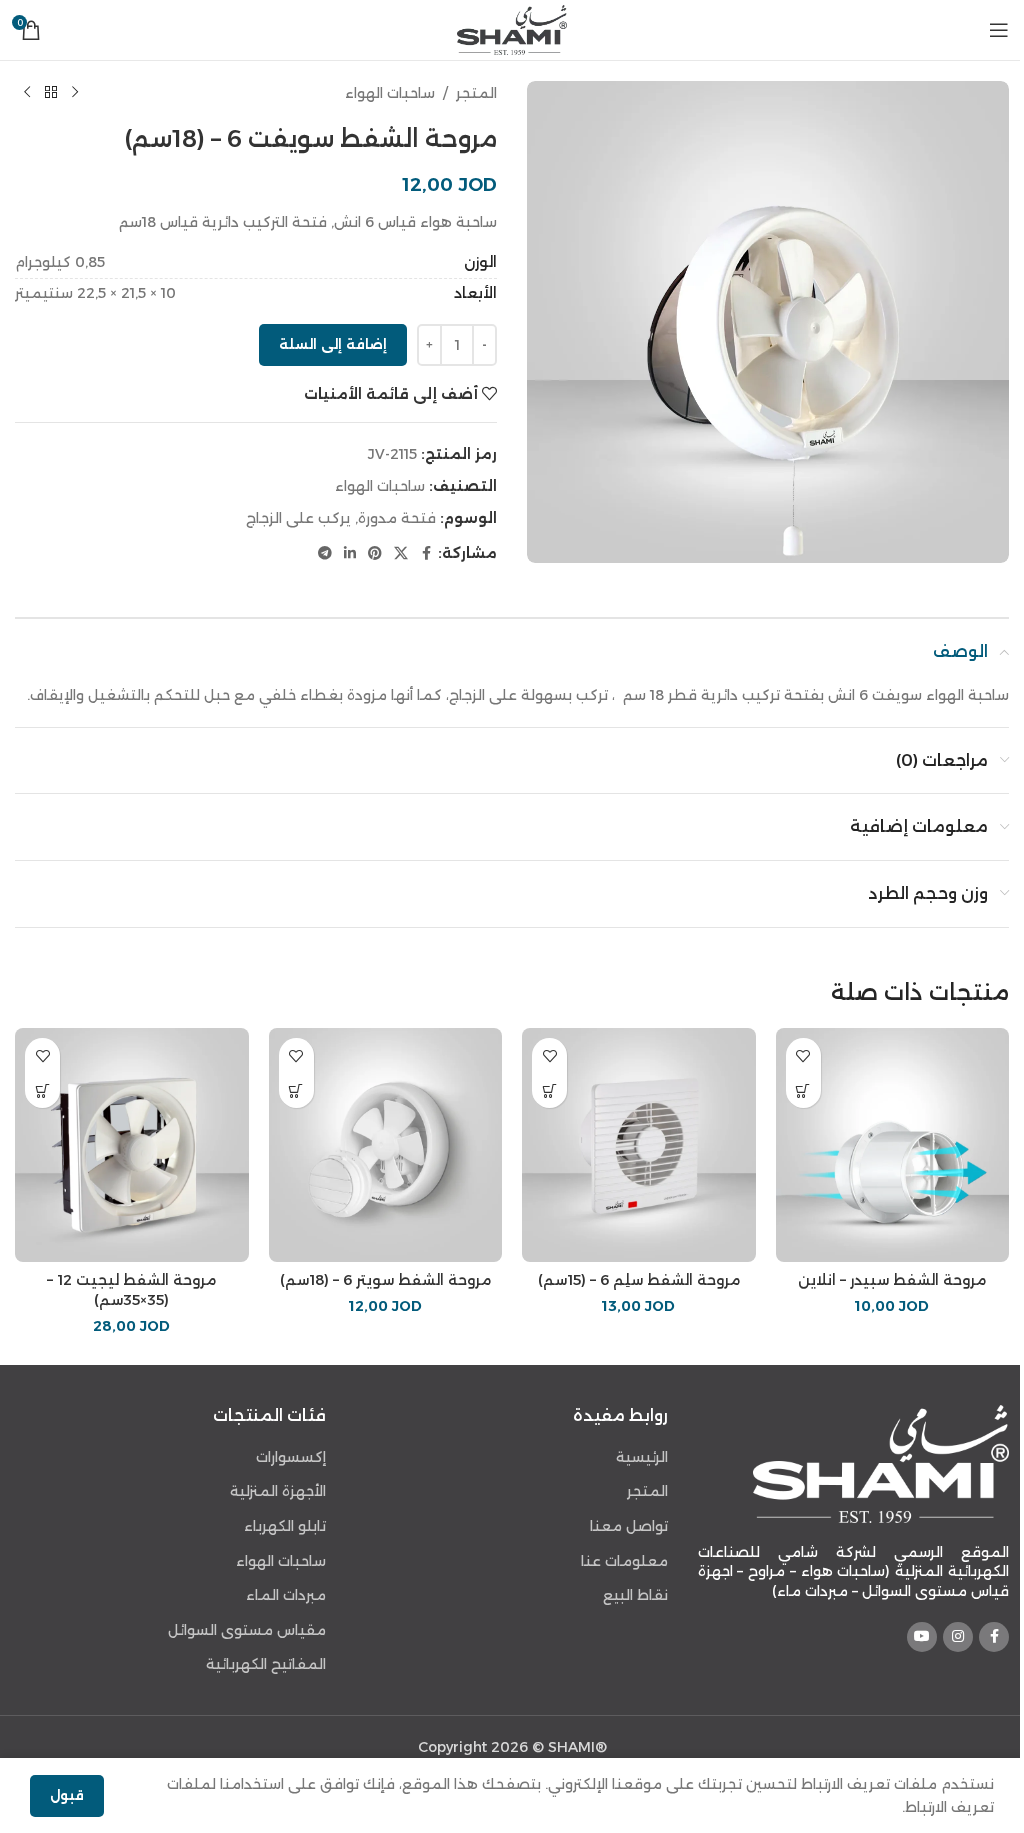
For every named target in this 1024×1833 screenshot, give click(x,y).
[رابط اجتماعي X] (401, 553)
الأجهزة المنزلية (278, 1491)
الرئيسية (642, 1457)
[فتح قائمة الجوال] (999, 30)
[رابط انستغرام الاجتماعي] (958, 1637)
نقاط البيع (635, 1595)
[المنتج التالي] (27, 93)
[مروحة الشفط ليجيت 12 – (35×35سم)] (132, 1145)
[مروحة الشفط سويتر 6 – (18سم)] (386, 1145)
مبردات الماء (286, 1595)
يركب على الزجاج (298, 518)
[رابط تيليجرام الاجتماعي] (325, 553)
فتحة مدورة (397, 518)
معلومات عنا (624, 1561)
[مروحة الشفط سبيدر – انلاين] (893, 1145)
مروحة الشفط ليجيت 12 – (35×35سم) (131, 1290)
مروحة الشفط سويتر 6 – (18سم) (385, 1280)
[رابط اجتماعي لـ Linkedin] (350, 553)
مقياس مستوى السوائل (247, 1630)
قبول (67, 1795)
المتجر (476, 93)
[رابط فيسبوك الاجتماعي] (426, 553)
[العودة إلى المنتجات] (51, 93)
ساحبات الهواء (390, 93)
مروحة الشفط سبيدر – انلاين (892, 1280)
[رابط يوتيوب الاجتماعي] (922, 1637)
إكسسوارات (291, 1457)
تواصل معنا (629, 1526)
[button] (803, 1090)
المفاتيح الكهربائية (266, 1664)
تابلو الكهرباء (285, 1526)
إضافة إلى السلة (333, 344)
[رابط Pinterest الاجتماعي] (375, 553)
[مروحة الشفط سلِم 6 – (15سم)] (639, 1145)
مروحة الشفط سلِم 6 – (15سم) (639, 1280)
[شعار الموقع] (511, 29)
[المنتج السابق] (75, 93)
